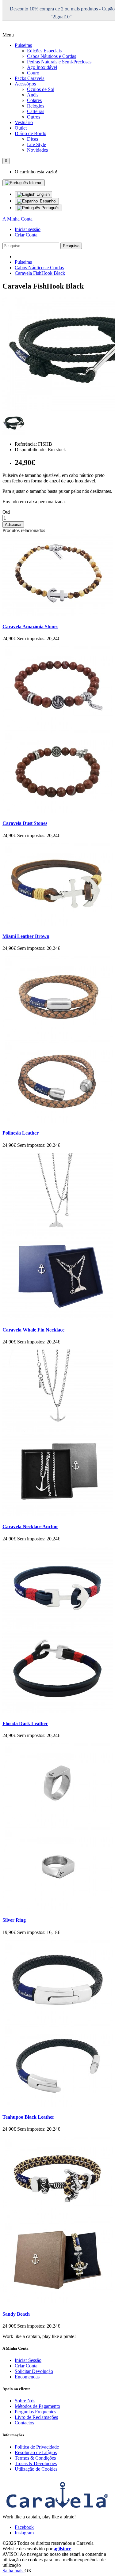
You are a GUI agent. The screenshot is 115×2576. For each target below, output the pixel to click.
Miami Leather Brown (26, 936)
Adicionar (13, 525)
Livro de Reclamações (36, 2417)
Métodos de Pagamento (37, 2406)
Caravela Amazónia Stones (30, 627)
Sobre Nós (25, 2401)
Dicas (33, 139)
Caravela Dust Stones (25, 823)
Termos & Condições (35, 2458)
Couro (33, 73)
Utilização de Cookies (36, 2469)
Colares (34, 100)
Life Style (36, 144)
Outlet (21, 128)
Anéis (33, 95)
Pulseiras (23, 45)
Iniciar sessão (28, 229)
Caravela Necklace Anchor (30, 1526)
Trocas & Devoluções (36, 2463)
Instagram (24, 2533)
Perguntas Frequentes (35, 2412)
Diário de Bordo (31, 133)
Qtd (6, 512)
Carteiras (36, 111)
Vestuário (24, 122)
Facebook (24, 2527)
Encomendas (27, 2377)
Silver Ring (14, 1920)
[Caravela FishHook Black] (14, 434)
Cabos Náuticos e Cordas (52, 56)
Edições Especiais (44, 51)
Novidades (37, 150)
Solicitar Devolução (34, 2371)
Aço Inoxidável (42, 67)
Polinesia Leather (21, 1133)
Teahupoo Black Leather (28, 2117)
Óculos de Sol (41, 89)
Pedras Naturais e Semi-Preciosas (59, 62)
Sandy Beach (16, 2314)
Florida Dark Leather (25, 1723)
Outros (34, 117)
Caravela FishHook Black (40, 273)
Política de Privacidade (37, 2447)
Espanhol (48, 201)
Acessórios (25, 84)
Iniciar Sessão (28, 2360)
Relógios (36, 106)
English (42, 194)
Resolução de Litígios (36, 2452)
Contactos (24, 2423)
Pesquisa (71, 246)
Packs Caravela (30, 78)
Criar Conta (26, 235)
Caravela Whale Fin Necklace (33, 1330)
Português (50, 208)
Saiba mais (13, 2571)
